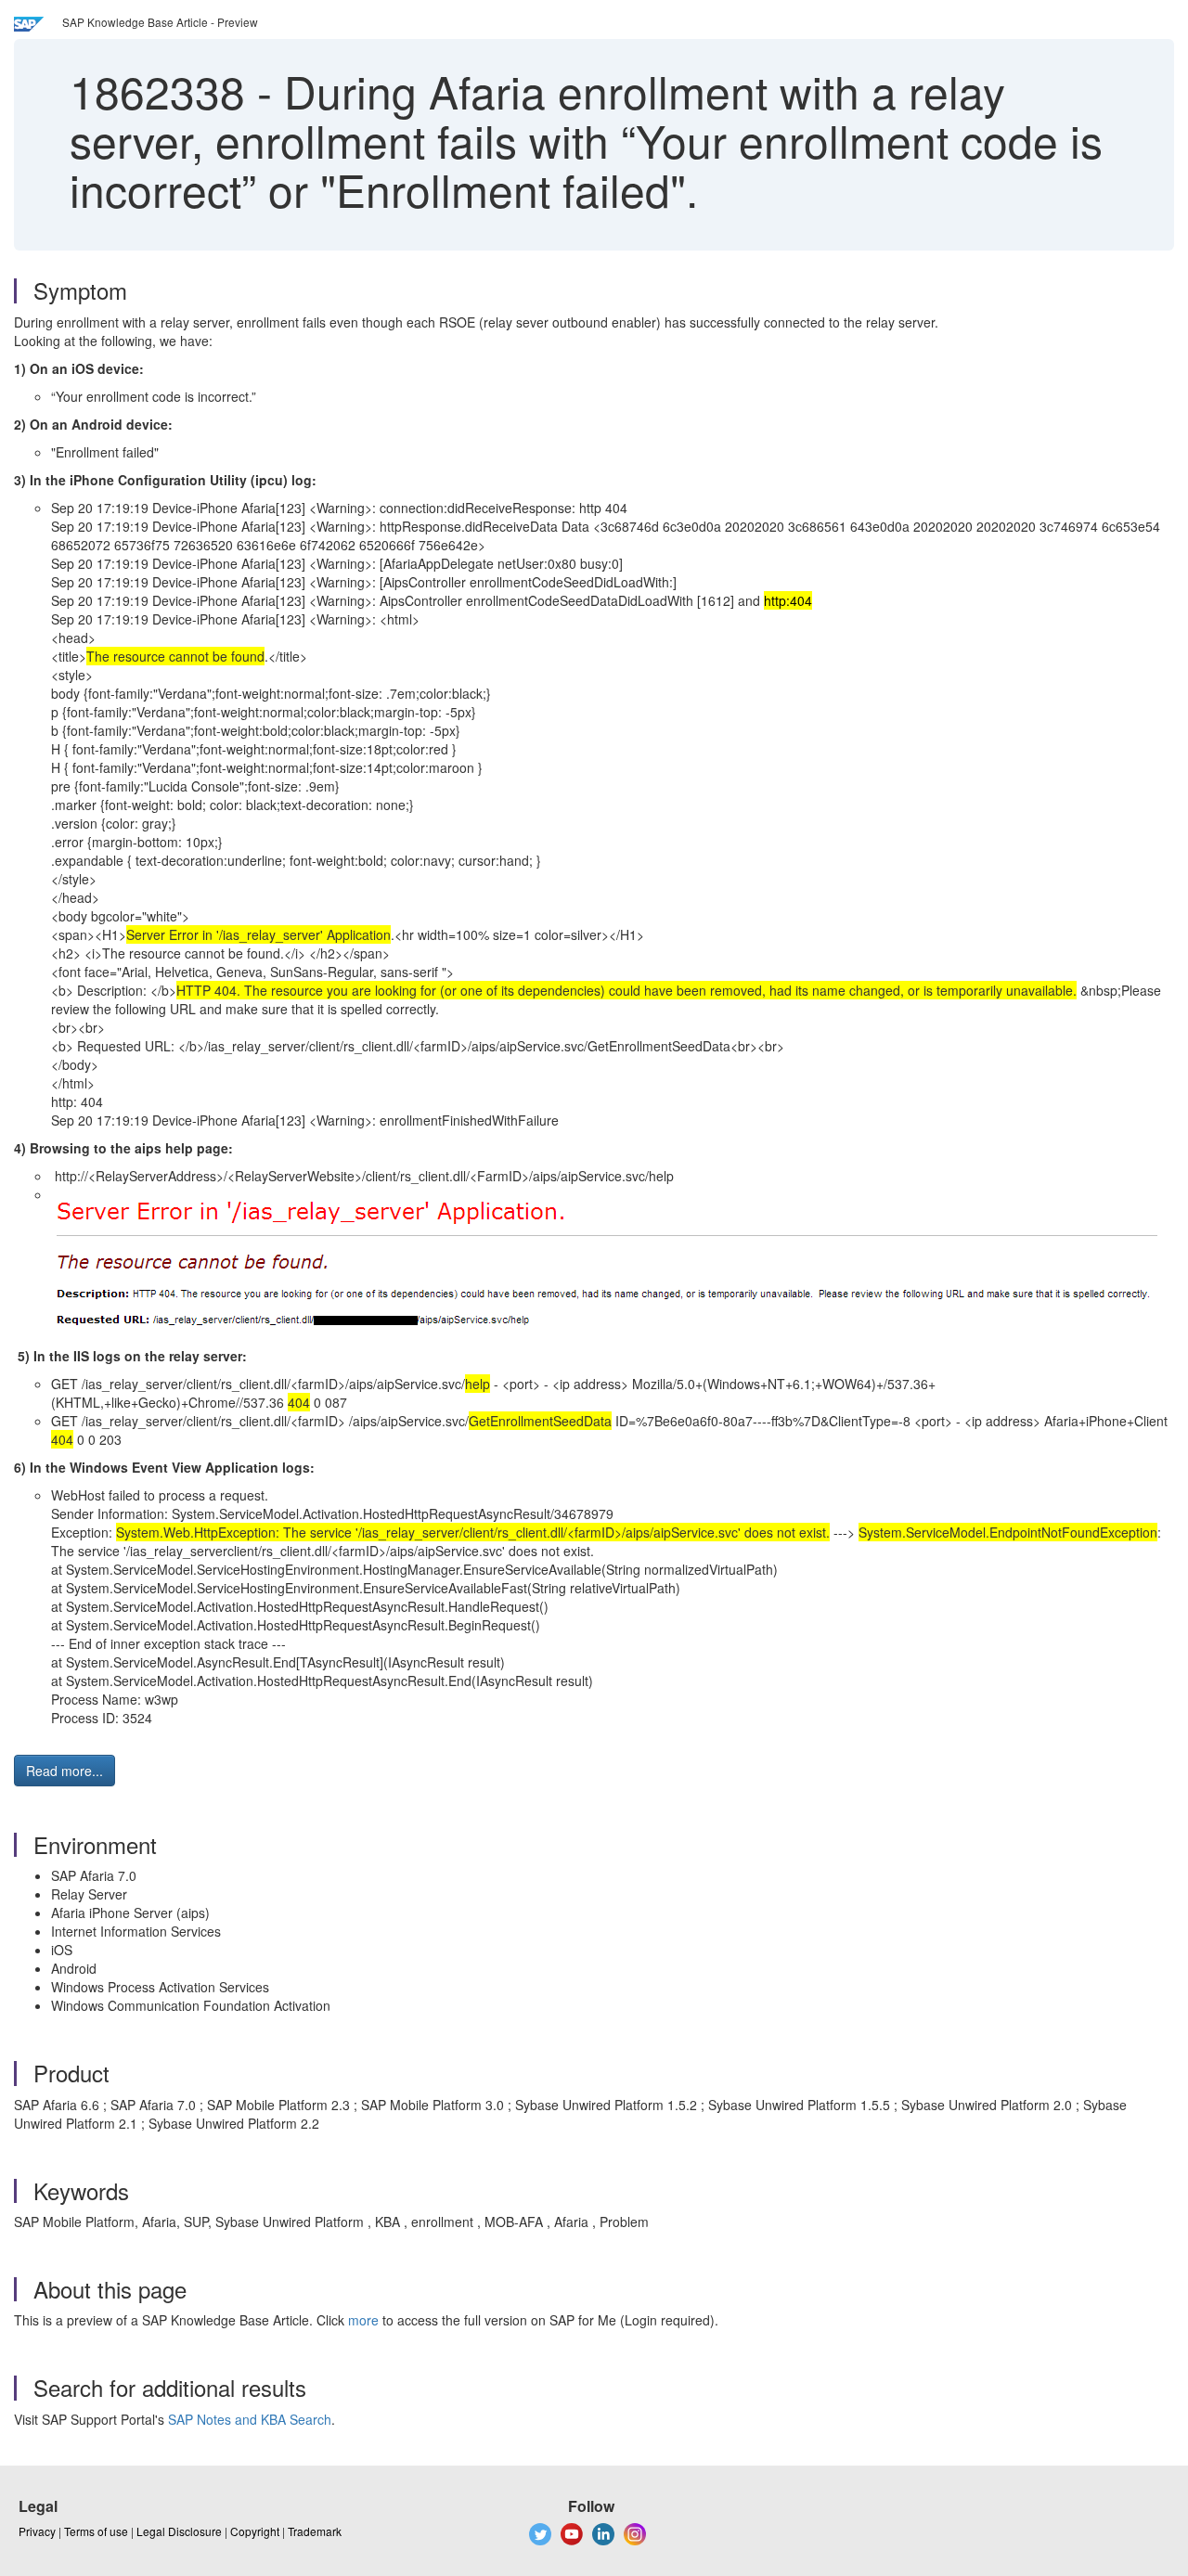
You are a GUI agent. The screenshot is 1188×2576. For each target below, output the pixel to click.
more (363, 2320)
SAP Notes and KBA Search (250, 2419)
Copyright (255, 2531)
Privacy (37, 2531)
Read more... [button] (65, 1771)
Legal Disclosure (179, 2531)
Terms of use (96, 2531)
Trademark (315, 2531)
